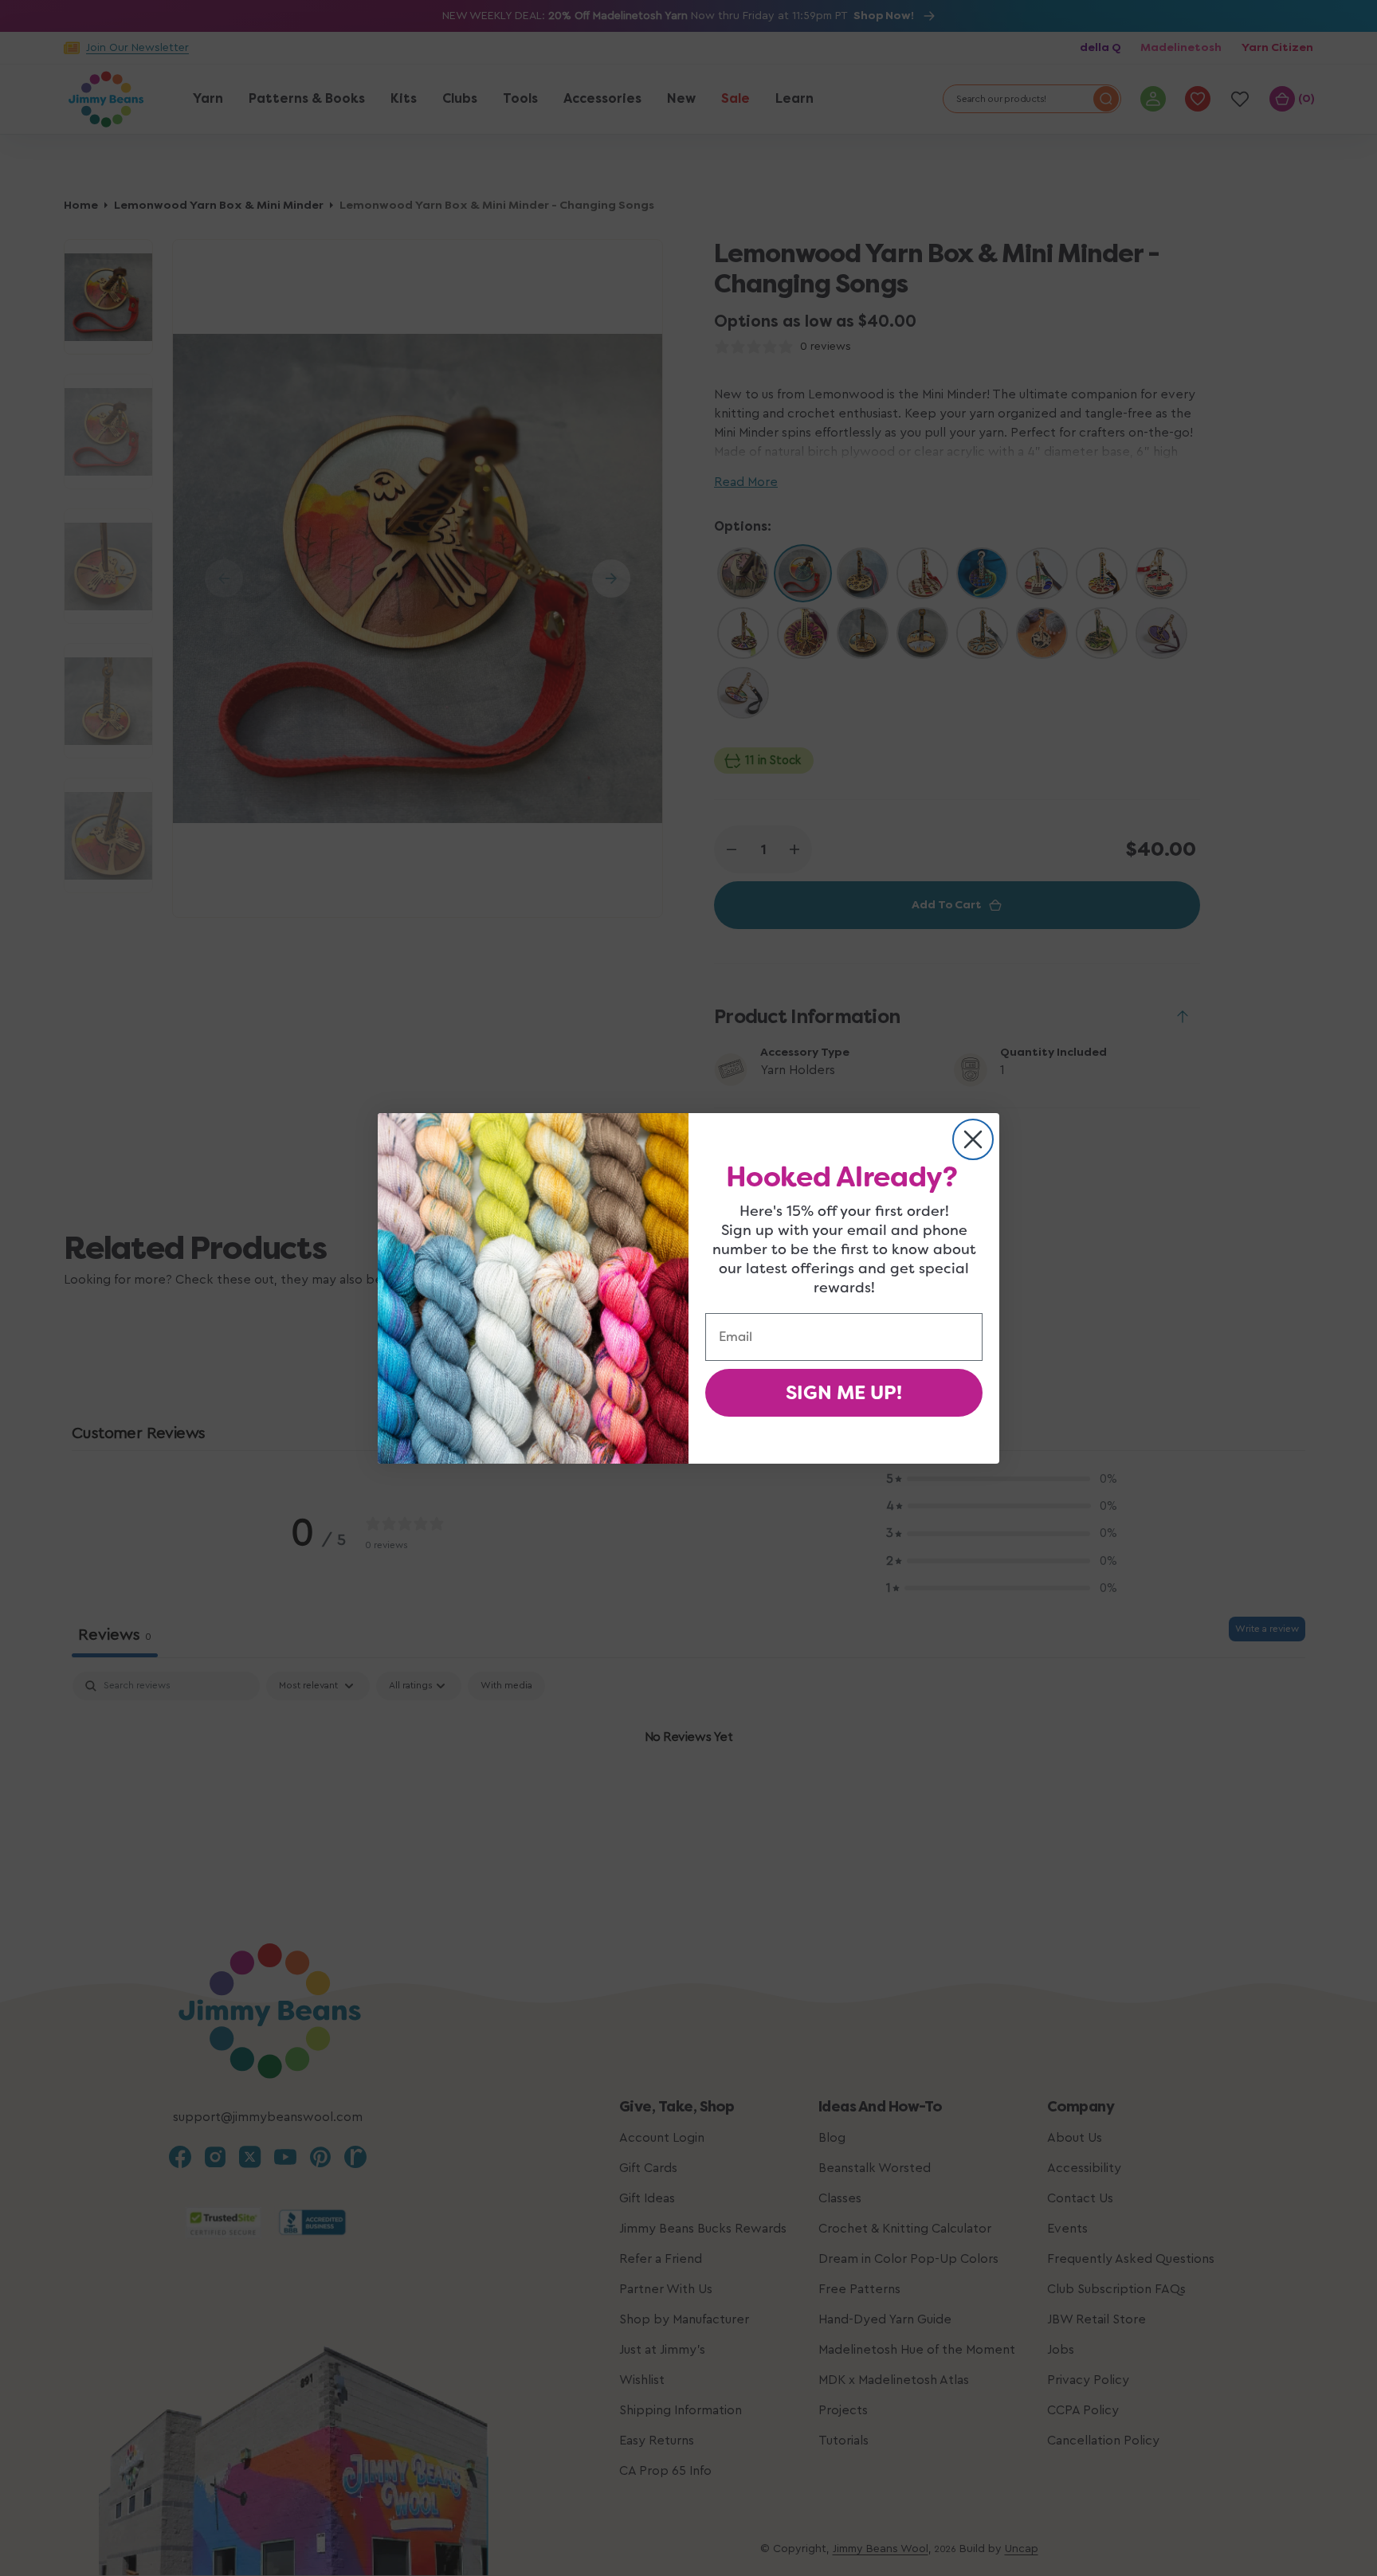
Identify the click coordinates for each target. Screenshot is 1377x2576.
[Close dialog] (973, 1139)
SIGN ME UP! (844, 1393)
